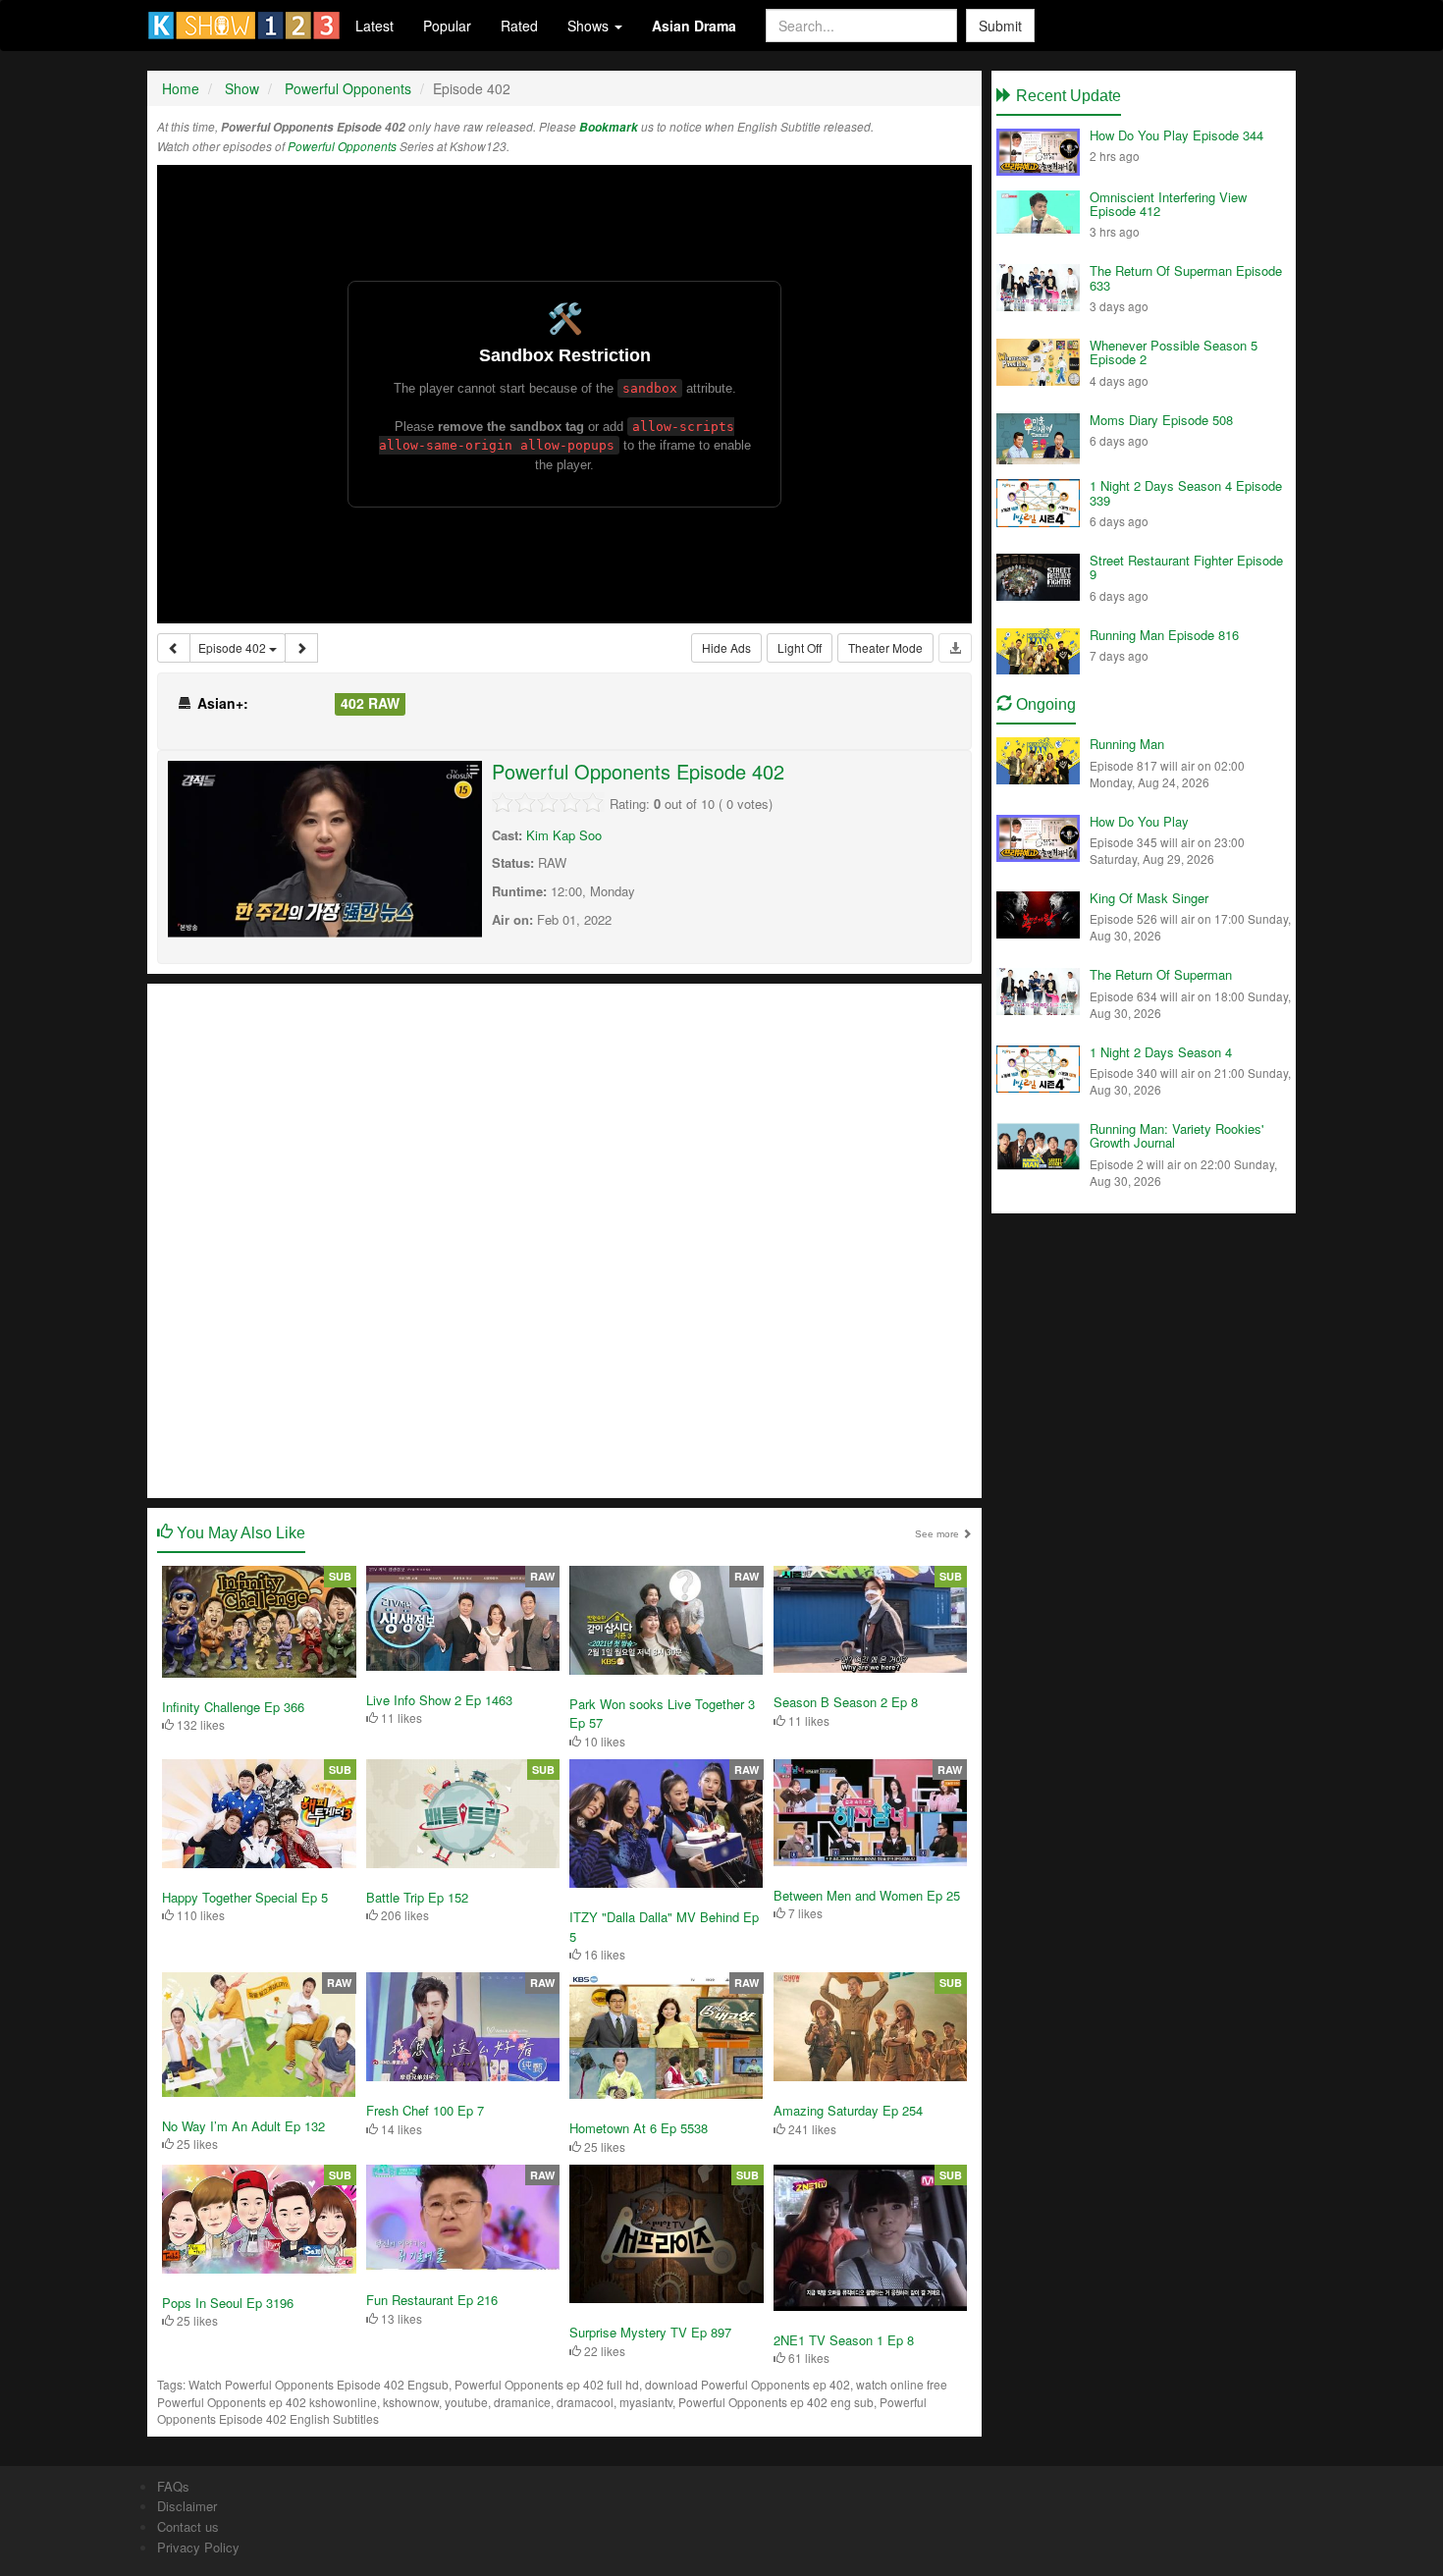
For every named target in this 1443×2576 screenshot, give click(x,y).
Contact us (188, 2526)
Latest (374, 26)
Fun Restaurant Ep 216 (432, 2300)
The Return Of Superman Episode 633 (1186, 277)
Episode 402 (234, 647)
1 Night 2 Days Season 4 (1161, 1052)
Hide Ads (726, 647)
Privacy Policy (198, 2547)
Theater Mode (885, 647)
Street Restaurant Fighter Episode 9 (1186, 567)
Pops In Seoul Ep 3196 (228, 2303)
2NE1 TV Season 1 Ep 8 (844, 2340)
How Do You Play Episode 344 (1176, 135)
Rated (519, 26)
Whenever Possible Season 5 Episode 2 (1174, 352)
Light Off (800, 647)
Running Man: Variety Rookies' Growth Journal (1176, 1135)
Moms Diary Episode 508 (1161, 420)
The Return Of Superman (1161, 974)
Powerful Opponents (342, 146)
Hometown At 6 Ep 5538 (639, 2128)
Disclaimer (187, 2506)
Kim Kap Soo (564, 835)
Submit (1000, 26)
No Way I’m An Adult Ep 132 (243, 2126)
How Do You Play (1139, 821)
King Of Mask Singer (1149, 898)
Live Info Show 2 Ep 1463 (439, 1700)
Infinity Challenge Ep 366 (233, 1707)
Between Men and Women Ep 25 (867, 1895)
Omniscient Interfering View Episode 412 (1168, 204)
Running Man (1127, 744)
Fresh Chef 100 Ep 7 (425, 2110)
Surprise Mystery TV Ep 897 (650, 2332)
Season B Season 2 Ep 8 (846, 1702)
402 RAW (370, 703)
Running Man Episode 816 (1164, 635)
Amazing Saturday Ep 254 (848, 2110)
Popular (447, 26)
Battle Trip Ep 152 (417, 1897)
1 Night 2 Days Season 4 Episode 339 (1186, 492)
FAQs (173, 2486)
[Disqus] (564, 1239)
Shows (590, 26)
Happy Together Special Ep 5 (245, 1897)
